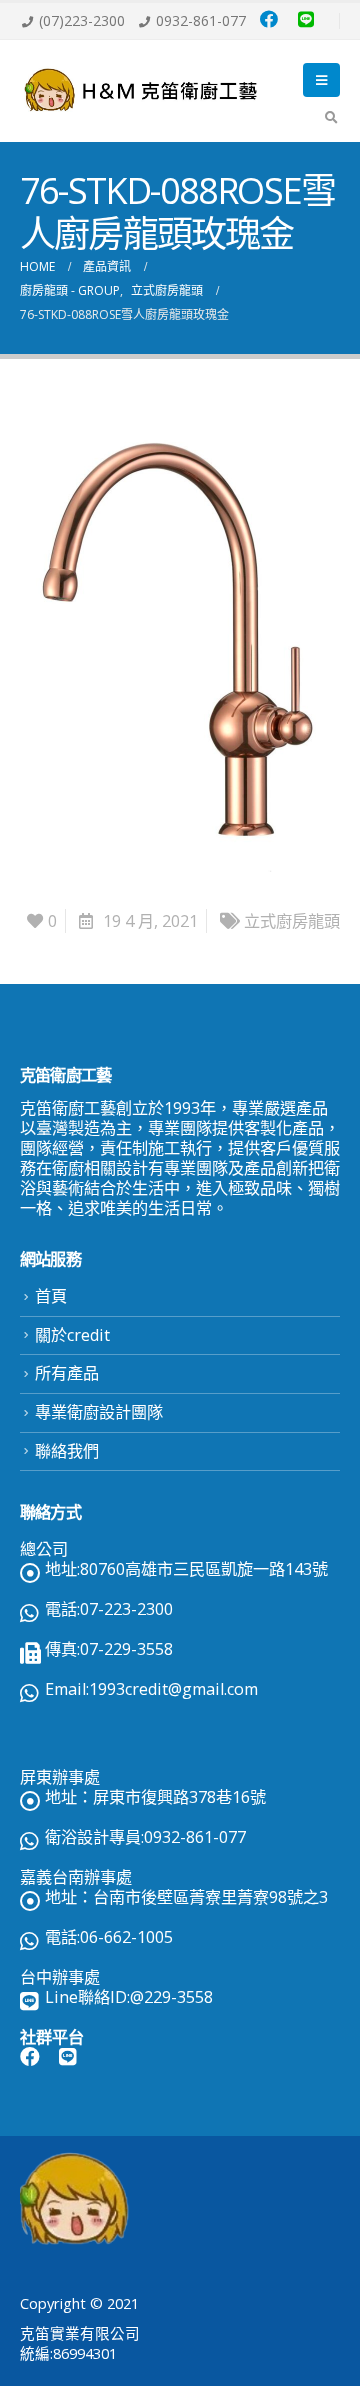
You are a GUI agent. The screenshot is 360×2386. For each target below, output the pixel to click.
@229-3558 (171, 1997)
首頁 (51, 1296)
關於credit (72, 1335)
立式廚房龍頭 (292, 921)
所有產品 (67, 1373)
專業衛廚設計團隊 (99, 1412)
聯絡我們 (67, 1451)
